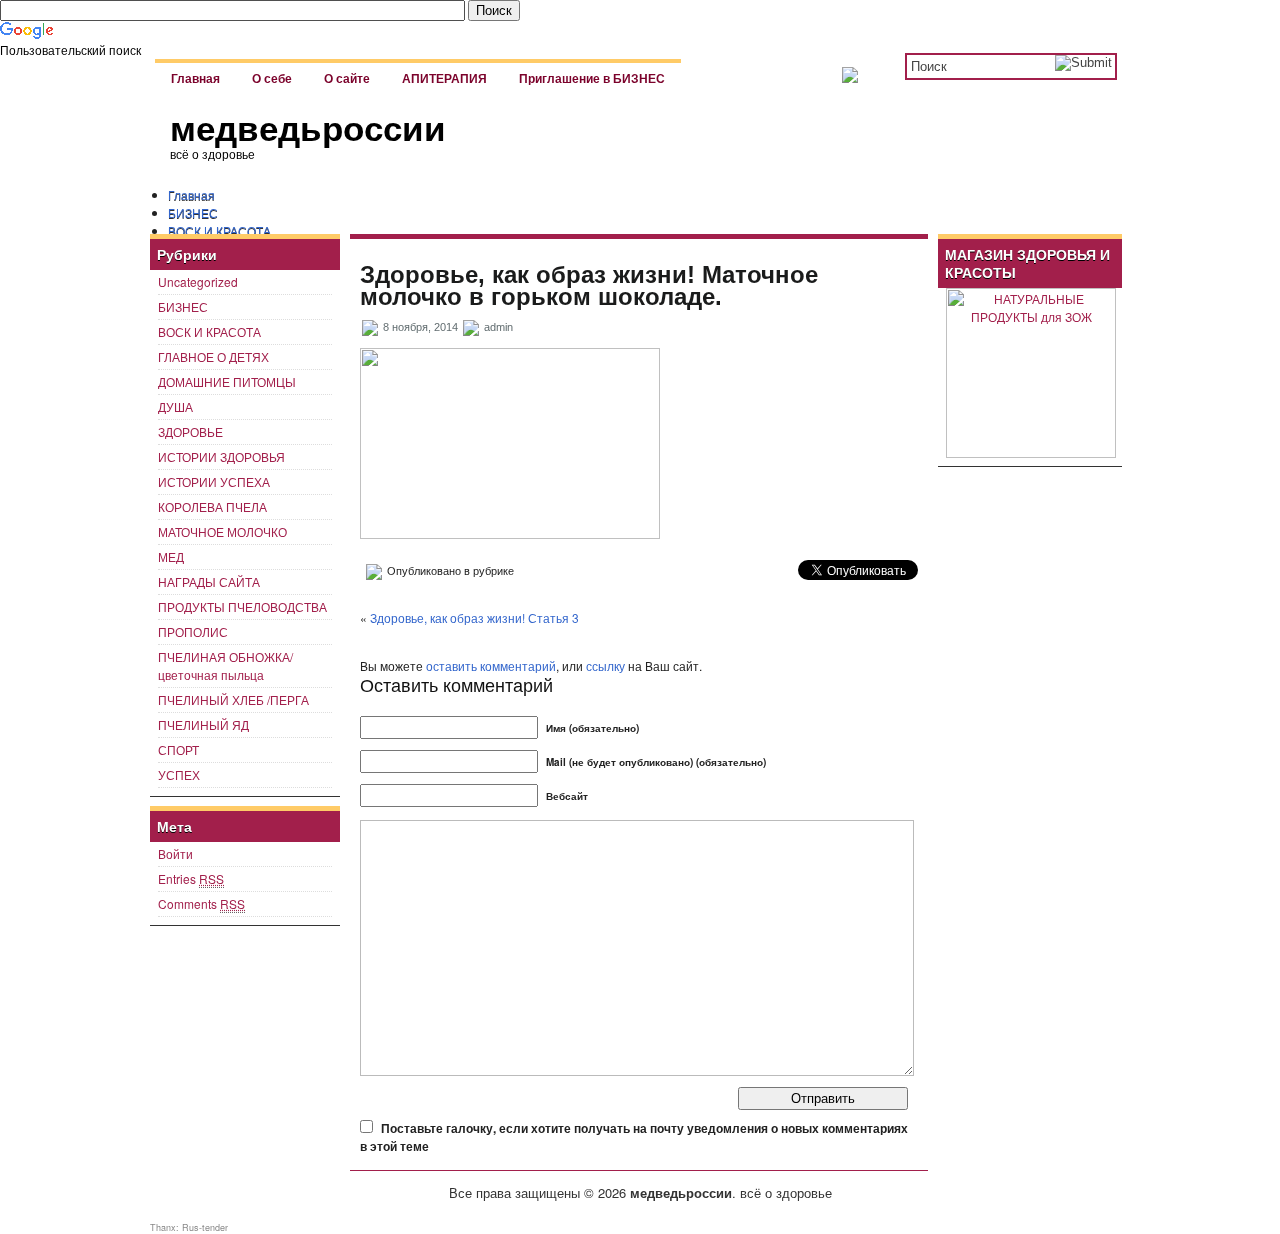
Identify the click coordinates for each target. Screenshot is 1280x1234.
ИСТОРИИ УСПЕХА (214, 481)
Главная (195, 79)
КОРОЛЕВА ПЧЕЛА (212, 506)
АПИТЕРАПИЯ (444, 79)
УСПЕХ (179, 774)
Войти (175, 853)
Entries (191, 878)
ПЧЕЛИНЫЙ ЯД (203, 724)
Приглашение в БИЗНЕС (592, 79)
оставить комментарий (491, 665)
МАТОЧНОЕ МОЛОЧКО (222, 531)
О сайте (347, 79)
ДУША (175, 406)
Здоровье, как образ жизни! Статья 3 (474, 617)
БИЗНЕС (193, 212)
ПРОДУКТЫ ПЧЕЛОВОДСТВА (242, 606)
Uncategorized (198, 281)
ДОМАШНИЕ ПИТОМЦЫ (227, 381)
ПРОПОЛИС (193, 631)
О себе (272, 79)
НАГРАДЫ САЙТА (209, 581)
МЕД (171, 556)
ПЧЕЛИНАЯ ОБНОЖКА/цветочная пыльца (225, 665)
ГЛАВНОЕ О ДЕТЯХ (213, 356)
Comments (201, 903)
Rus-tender (205, 1227)
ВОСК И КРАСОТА (219, 230)
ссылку (605, 665)
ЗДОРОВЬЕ (190, 431)
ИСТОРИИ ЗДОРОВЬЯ (221, 456)
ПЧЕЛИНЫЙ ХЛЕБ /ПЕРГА (233, 699)
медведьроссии (308, 128)
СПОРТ (178, 749)
